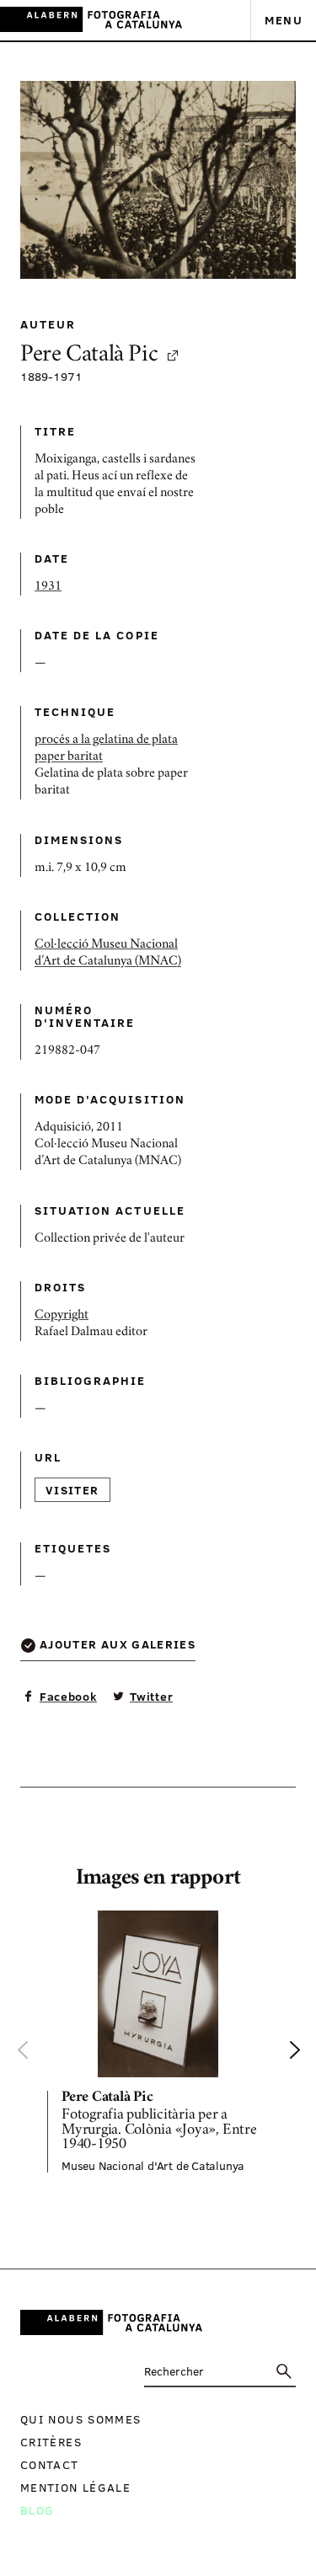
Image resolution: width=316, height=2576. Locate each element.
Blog (37, 2510)
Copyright (62, 1316)
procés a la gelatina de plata (106, 740)
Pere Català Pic (89, 356)
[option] (158, 2042)
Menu (284, 20)
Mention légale (75, 2487)
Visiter (72, 1490)
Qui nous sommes (80, 2419)
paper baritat (69, 757)
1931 (48, 587)
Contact (50, 2464)
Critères (51, 2442)
